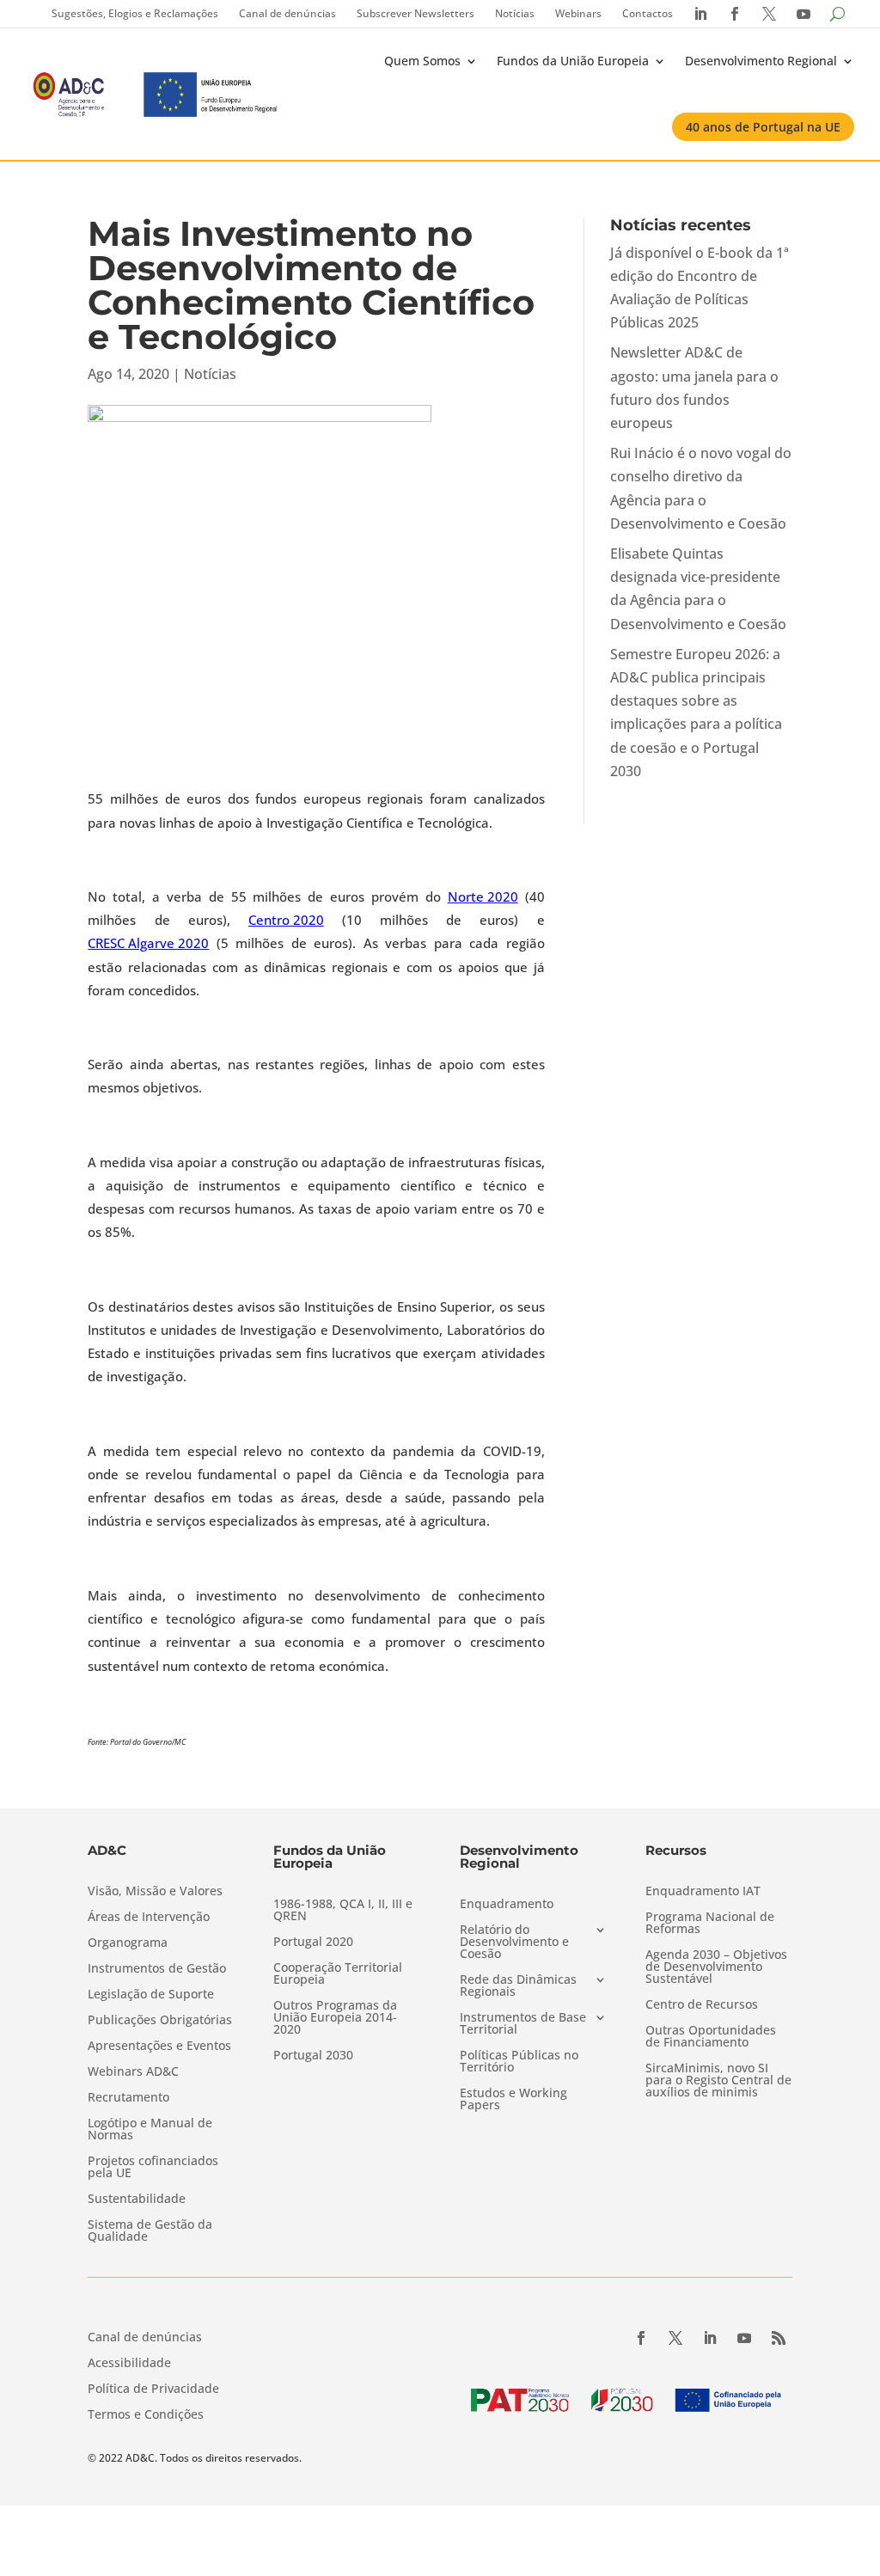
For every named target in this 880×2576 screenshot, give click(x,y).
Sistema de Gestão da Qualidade (150, 2231)
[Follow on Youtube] (744, 2338)
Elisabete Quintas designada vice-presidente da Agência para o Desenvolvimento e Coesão (698, 589)
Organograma (128, 1943)
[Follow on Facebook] (641, 2338)
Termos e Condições (146, 2415)
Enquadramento (507, 1905)
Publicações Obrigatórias (160, 2021)
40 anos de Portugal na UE (763, 127)
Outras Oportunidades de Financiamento (711, 2037)
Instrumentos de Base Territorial (523, 2024)
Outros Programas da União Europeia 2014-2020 (335, 2018)
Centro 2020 (286, 920)
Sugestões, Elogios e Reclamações (135, 13)
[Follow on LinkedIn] (710, 2338)
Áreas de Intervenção (149, 1918)
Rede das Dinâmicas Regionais (518, 1986)
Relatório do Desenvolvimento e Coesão (514, 1943)
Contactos (648, 13)
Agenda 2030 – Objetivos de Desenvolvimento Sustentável (716, 1967)
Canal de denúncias (287, 13)
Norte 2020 (483, 896)
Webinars (578, 13)
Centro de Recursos (702, 2005)
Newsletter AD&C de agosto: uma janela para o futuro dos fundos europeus (694, 388)
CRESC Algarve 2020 (148, 943)
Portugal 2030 (313, 2056)
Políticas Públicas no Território (519, 2062)
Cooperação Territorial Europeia (338, 1974)
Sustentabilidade (137, 2200)
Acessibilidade (129, 2364)
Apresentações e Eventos (159, 2047)
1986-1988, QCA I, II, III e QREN (343, 1911)
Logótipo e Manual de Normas (150, 2130)
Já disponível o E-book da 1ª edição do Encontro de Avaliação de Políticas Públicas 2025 (700, 288)
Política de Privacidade (153, 2389)
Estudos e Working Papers (513, 2100)
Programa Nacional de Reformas (710, 1924)
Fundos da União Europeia (573, 61)
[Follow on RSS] (779, 2338)
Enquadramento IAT (703, 1892)
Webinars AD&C (133, 2072)
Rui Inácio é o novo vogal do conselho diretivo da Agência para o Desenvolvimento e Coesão (701, 488)
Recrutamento (128, 2098)
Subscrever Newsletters (416, 13)
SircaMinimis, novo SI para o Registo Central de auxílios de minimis (718, 2081)
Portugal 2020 (313, 1943)
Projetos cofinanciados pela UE (153, 2168)
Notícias (515, 13)
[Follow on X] (675, 2338)
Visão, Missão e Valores (155, 1892)
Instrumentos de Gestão (157, 1969)
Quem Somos (422, 61)
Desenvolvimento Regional (761, 61)
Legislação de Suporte (151, 1995)
